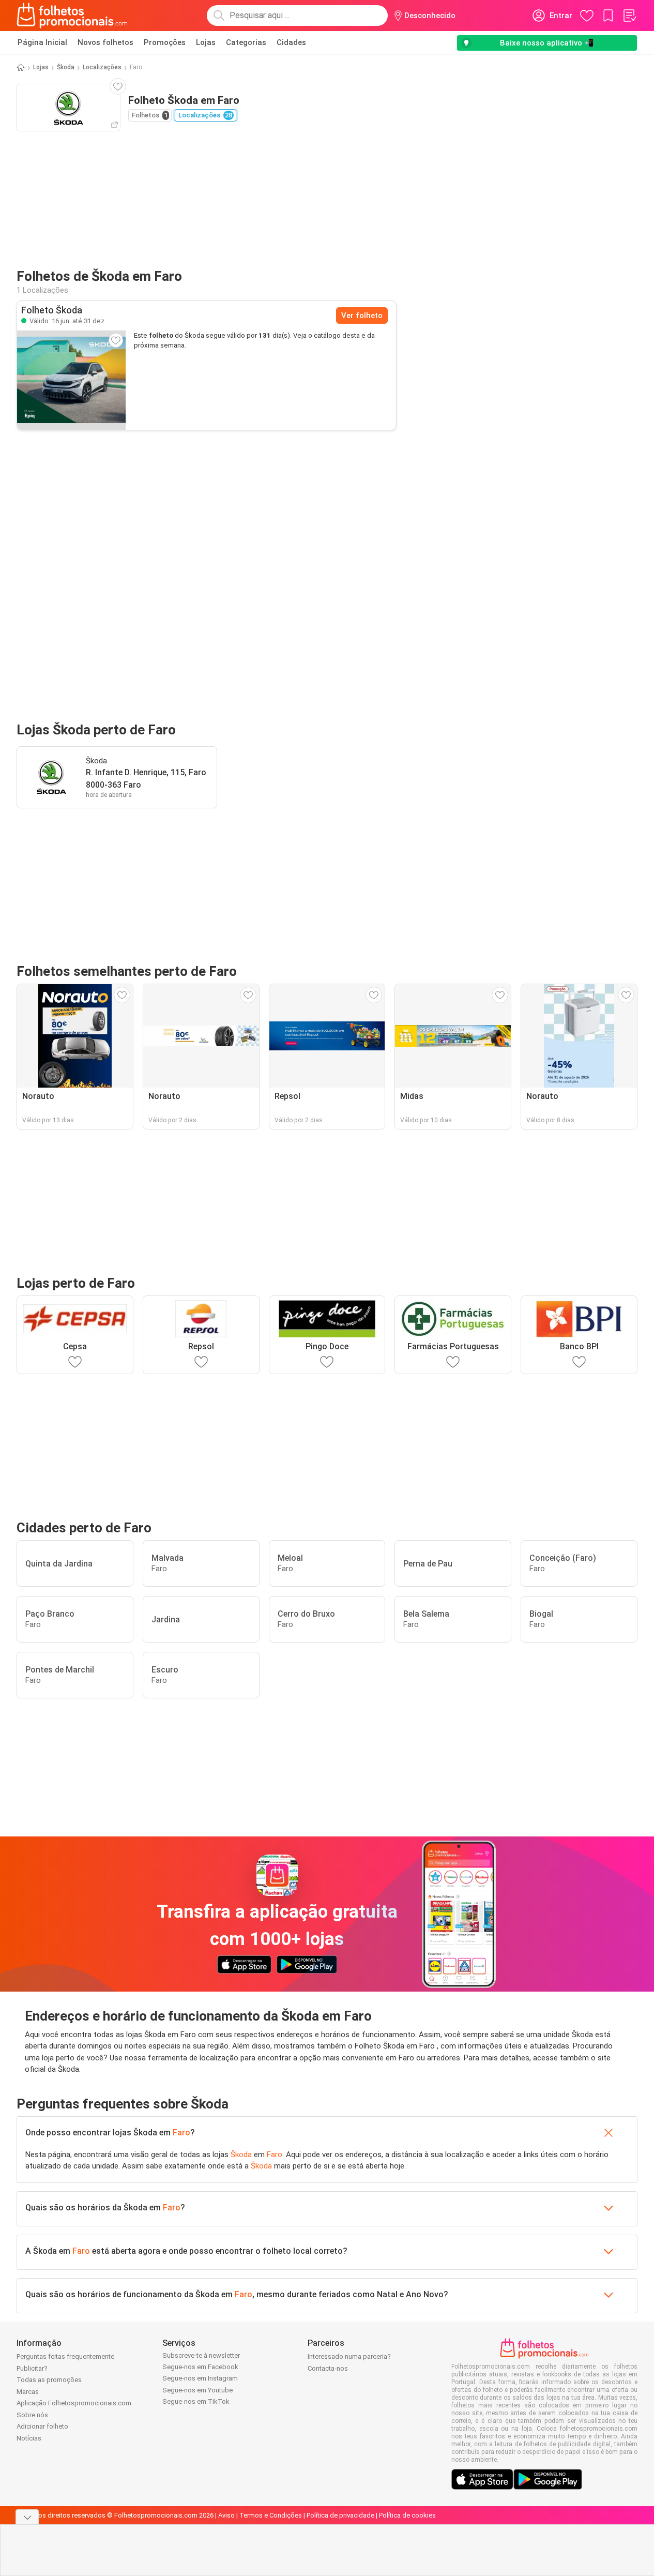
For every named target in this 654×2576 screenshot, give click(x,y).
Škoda (66, 67)
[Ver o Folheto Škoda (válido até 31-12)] (71, 380)
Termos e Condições (271, 2515)
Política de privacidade (340, 2515)
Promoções (165, 42)
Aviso (226, 2515)
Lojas (206, 42)
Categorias (246, 42)
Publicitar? (32, 2368)
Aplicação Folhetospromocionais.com (74, 2403)
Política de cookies (407, 2515)
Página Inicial (42, 42)
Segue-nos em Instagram (200, 2378)
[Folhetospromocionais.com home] (72, 16)
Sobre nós (32, 2415)
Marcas (28, 2392)
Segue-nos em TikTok (196, 2401)
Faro (181, 2133)
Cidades (291, 42)
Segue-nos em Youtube (197, 2390)
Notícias (29, 2438)
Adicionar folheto (42, 2426)
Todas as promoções (49, 2380)
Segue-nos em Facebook (200, 2367)
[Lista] (629, 16)
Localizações (102, 67)
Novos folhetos (105, 42)
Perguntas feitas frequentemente (65, 2356)
